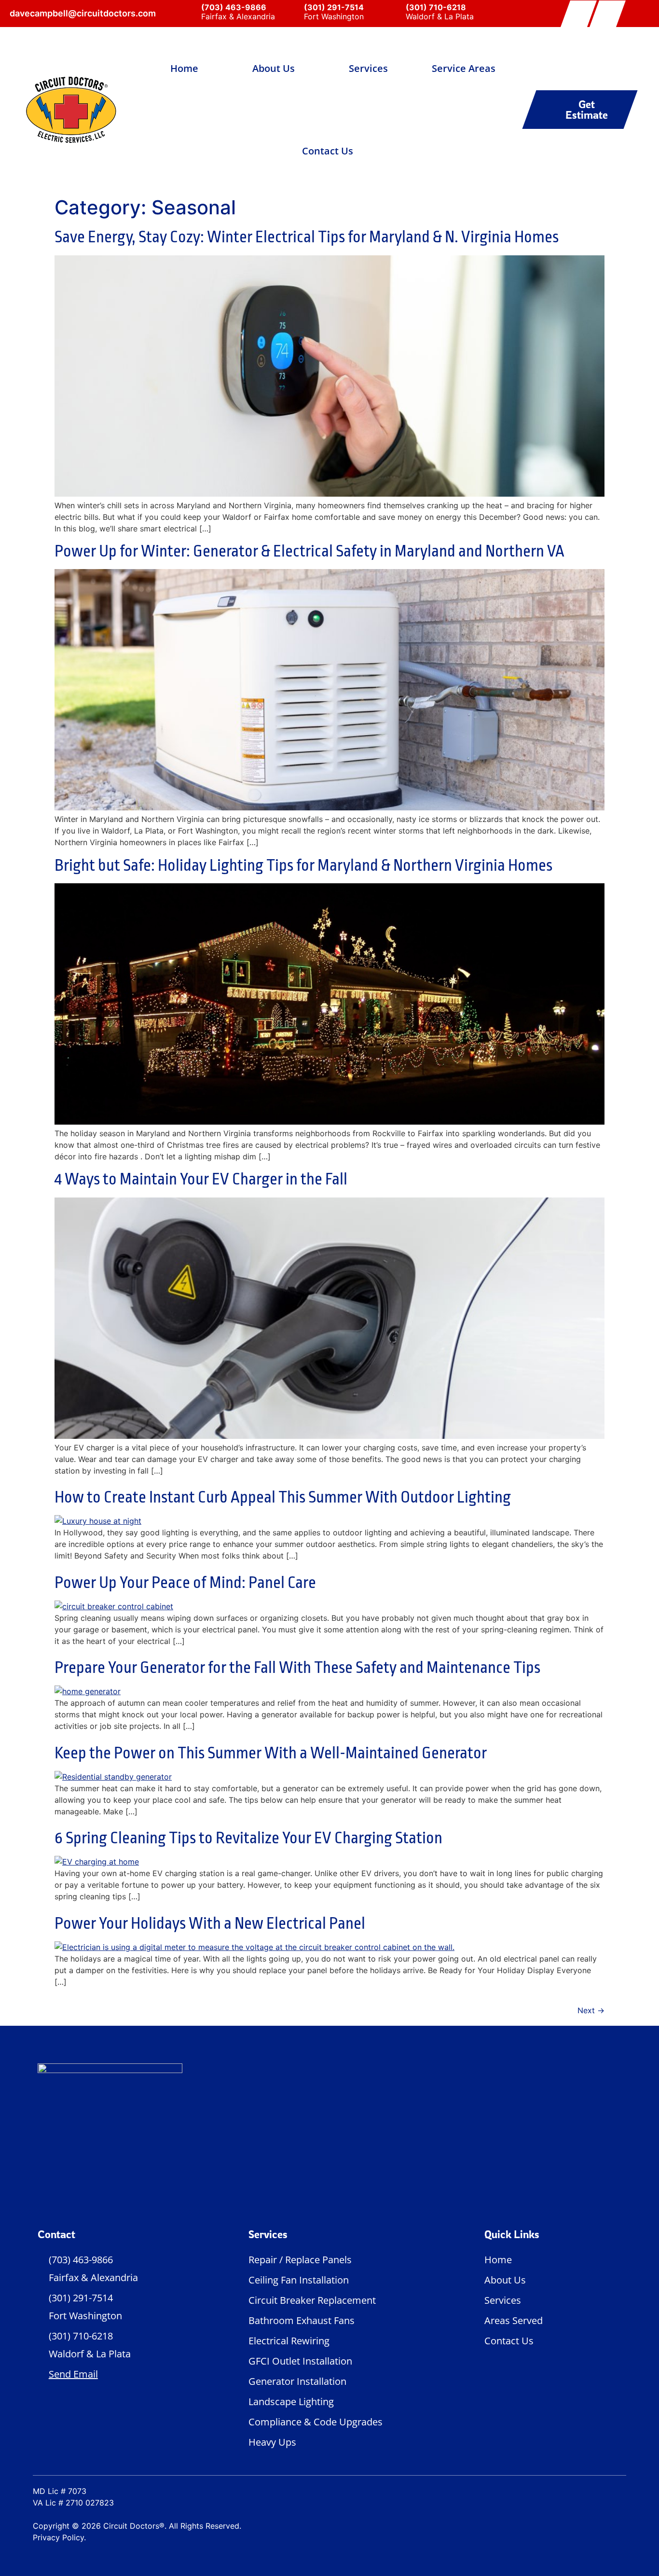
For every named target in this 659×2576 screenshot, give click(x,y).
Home (184, 68)
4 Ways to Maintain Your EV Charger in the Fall (201, 1179)
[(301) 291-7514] (292, 13)
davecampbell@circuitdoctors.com (83, 13)
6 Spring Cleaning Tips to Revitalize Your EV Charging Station (248, 1838)
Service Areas (464, 68)
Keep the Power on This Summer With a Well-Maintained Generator (271, 1753)
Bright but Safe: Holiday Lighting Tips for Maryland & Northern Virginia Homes (303, 865)
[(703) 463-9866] (190, 13)
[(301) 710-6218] (394, 13)
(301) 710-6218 (436, 7)
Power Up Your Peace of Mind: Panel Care (185, 1583)
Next (591, 2010)
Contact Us (328, 151)
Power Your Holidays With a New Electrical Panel (210, 1923)
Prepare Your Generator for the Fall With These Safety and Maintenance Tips (297, 1668)
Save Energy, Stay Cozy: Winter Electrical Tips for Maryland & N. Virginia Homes (307, 237)
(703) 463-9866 (234, 7)
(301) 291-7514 (334, 7)
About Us (274, 68)
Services (368, 68)
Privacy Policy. (59, 2537)
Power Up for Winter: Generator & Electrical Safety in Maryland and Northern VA (309, 551)
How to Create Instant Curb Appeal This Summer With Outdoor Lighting (283, 1497)
